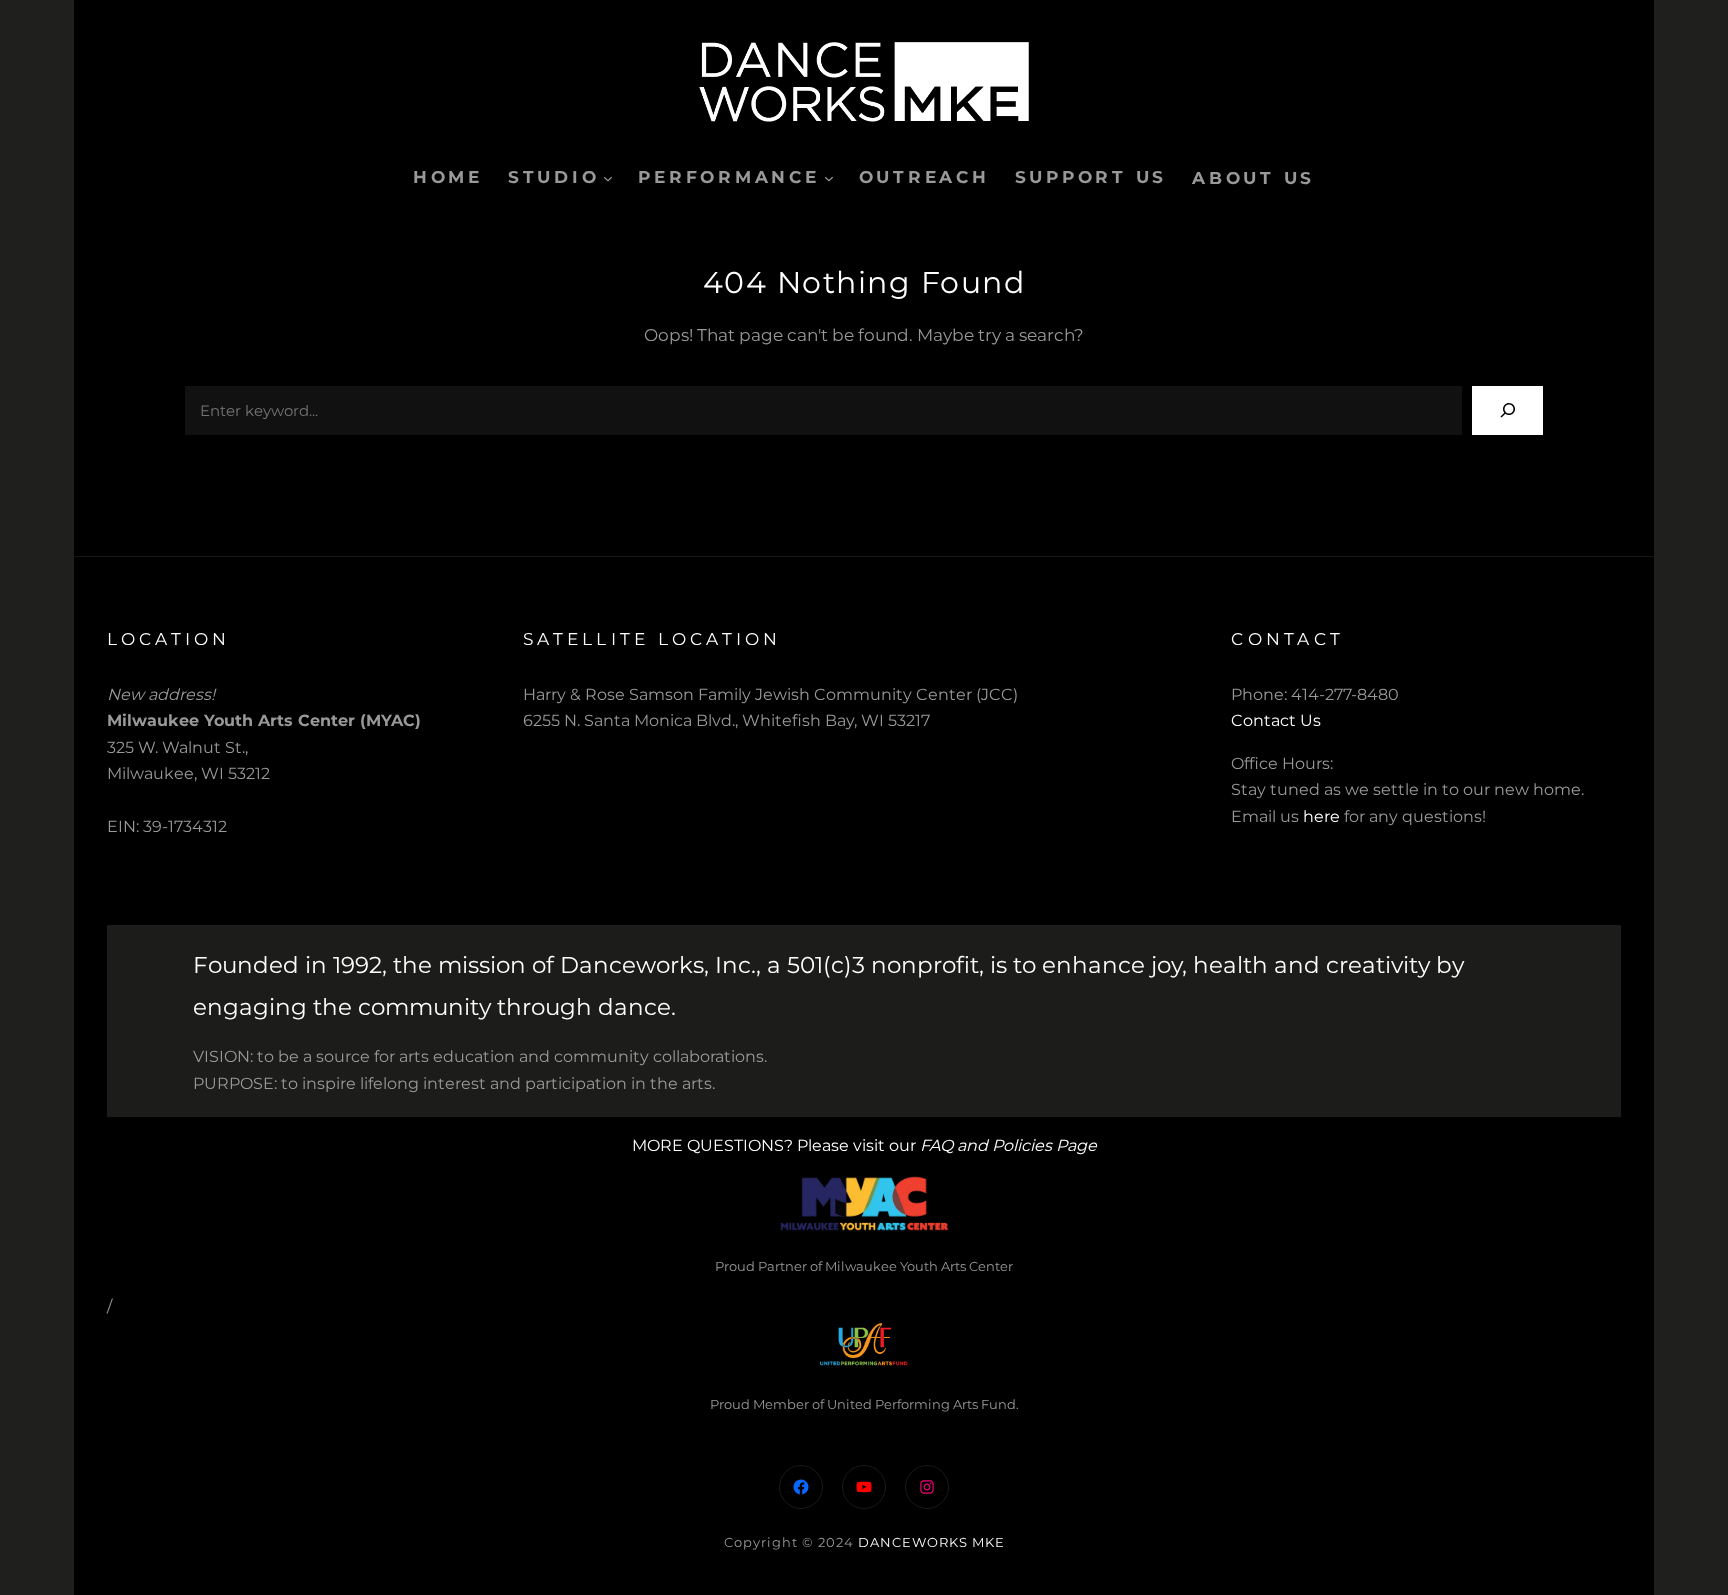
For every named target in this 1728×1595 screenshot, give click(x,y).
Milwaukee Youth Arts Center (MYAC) (264, 720)
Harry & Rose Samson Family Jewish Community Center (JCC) (770, 694)
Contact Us (1276, 720)
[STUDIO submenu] (608, 178)
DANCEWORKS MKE (931, 1542)
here (1321, 816)
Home (448, 177)
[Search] (1507, 410)
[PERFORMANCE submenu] (829, 178)
